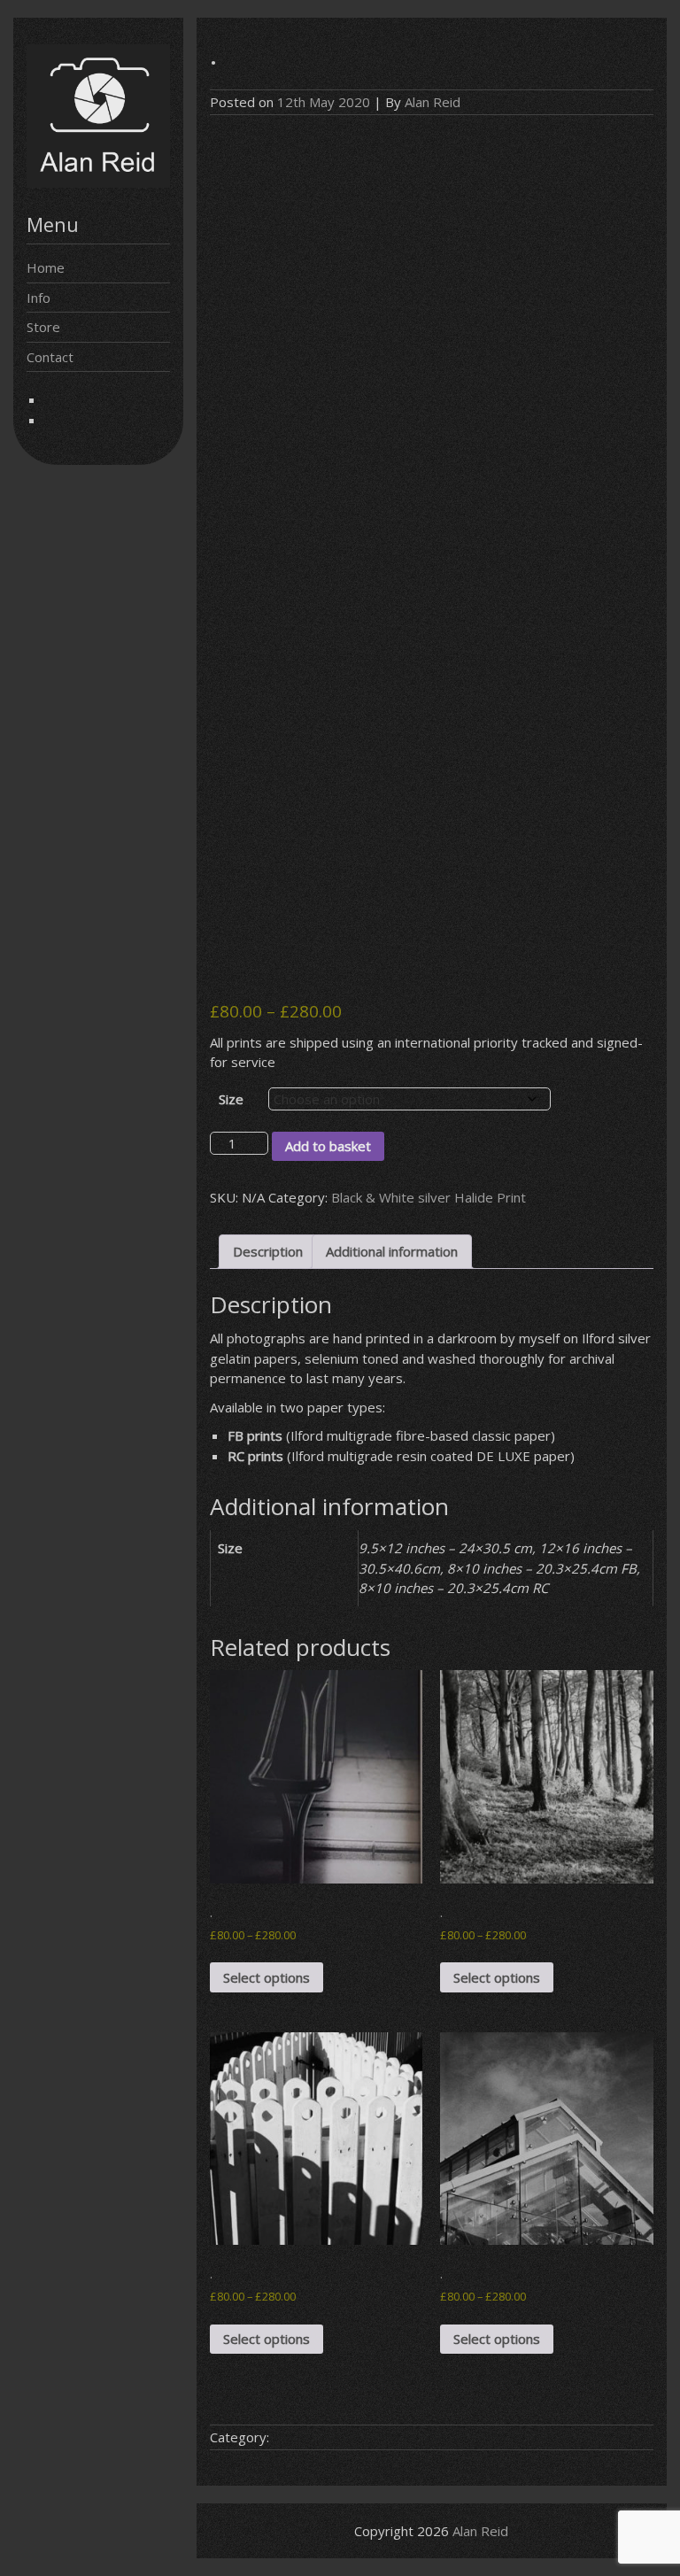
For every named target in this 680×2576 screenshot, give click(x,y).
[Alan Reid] (98, 182)
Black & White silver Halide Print (429, 1197)
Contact (50, 357)
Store (43, 327)
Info (39, 298)
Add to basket (328, 1146)
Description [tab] (268, 1251)
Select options (267, 1977)
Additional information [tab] (392, 1251)
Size (231, 1099)
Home (46, 267)
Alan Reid (433, 102)
